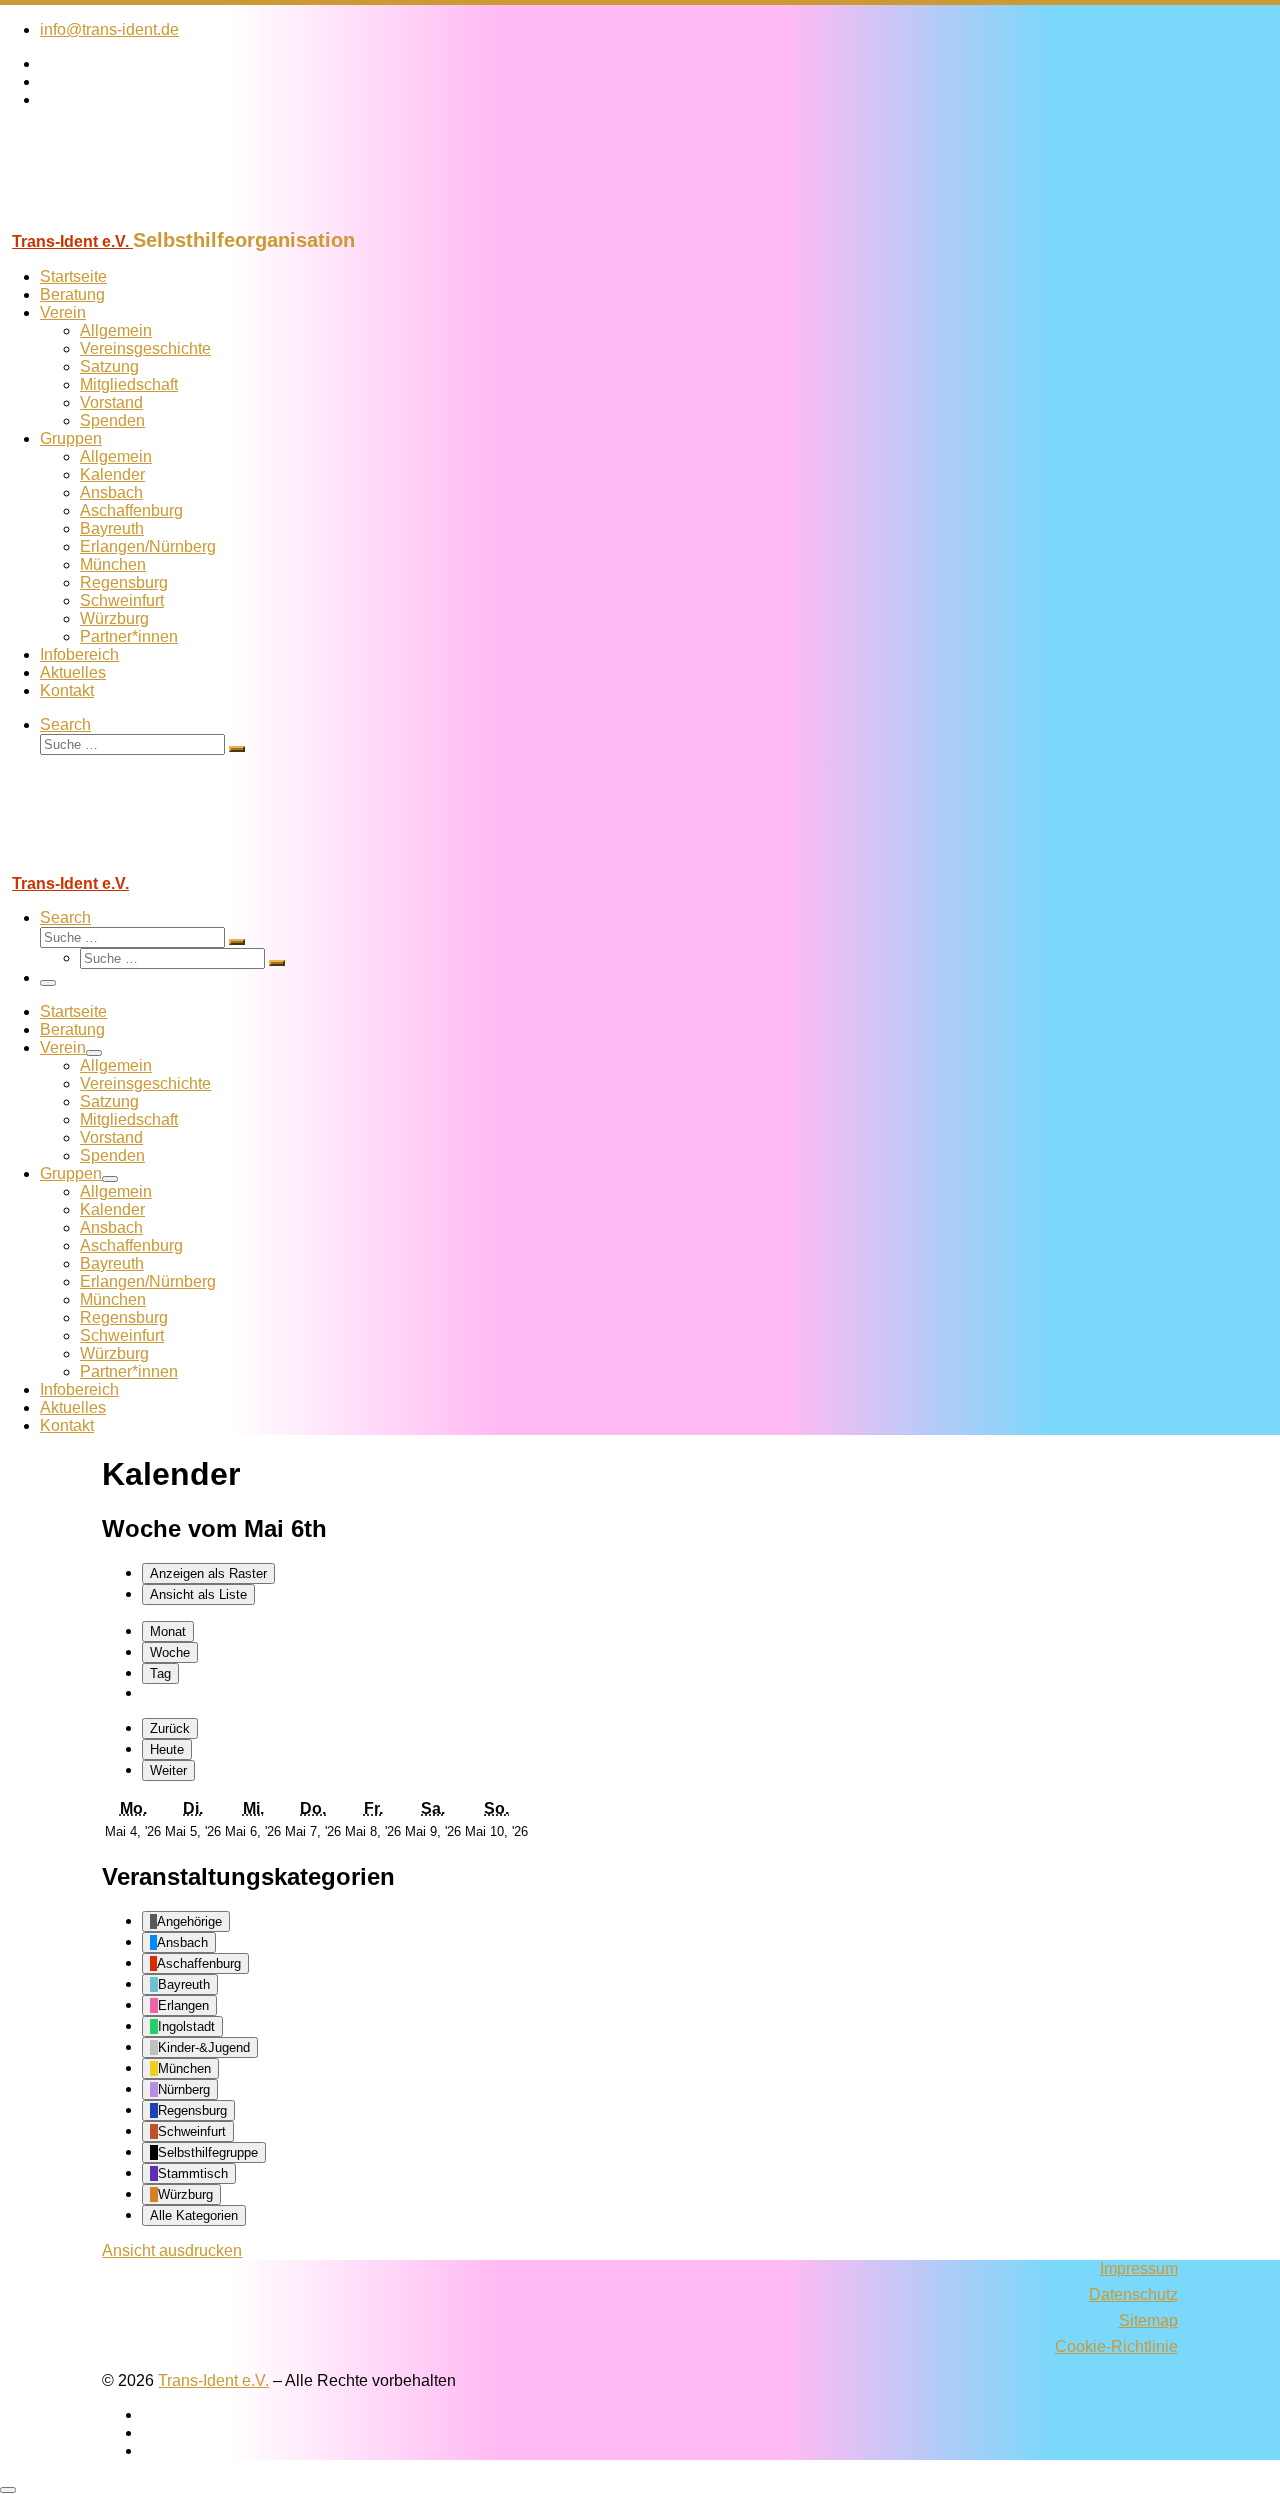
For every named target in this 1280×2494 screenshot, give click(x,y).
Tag (160, 1673)
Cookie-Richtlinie (1116, 2346)
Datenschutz (1133, 2294)
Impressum (1139, 2268)
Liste (198, 1594)
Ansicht (172, 2250)
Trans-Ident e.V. (213, 2380)
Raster (208, 1573)
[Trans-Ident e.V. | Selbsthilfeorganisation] (125, 219)
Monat (168, 1631)
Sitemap (1148, 2320)
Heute (167, 1749)
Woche (170, 1652)
